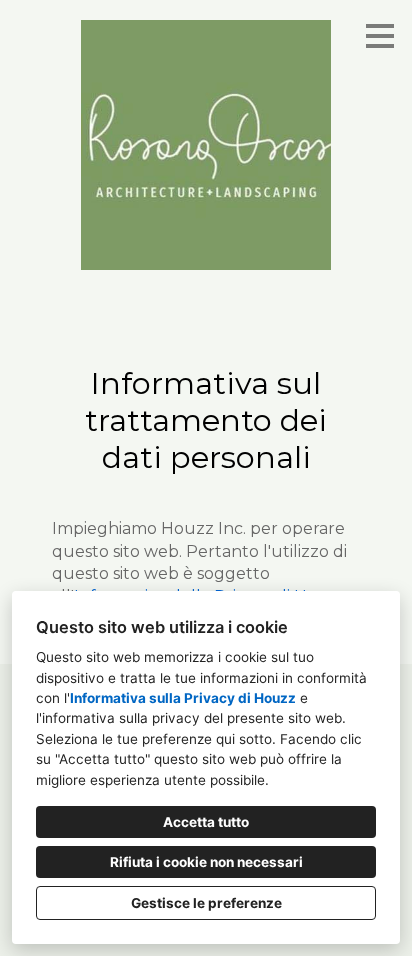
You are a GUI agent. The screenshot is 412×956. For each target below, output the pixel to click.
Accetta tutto (206, 822)
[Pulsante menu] (380, 36)
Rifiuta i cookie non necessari (206, 862)
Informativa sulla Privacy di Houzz (183, 698)
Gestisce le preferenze (206, 903)
